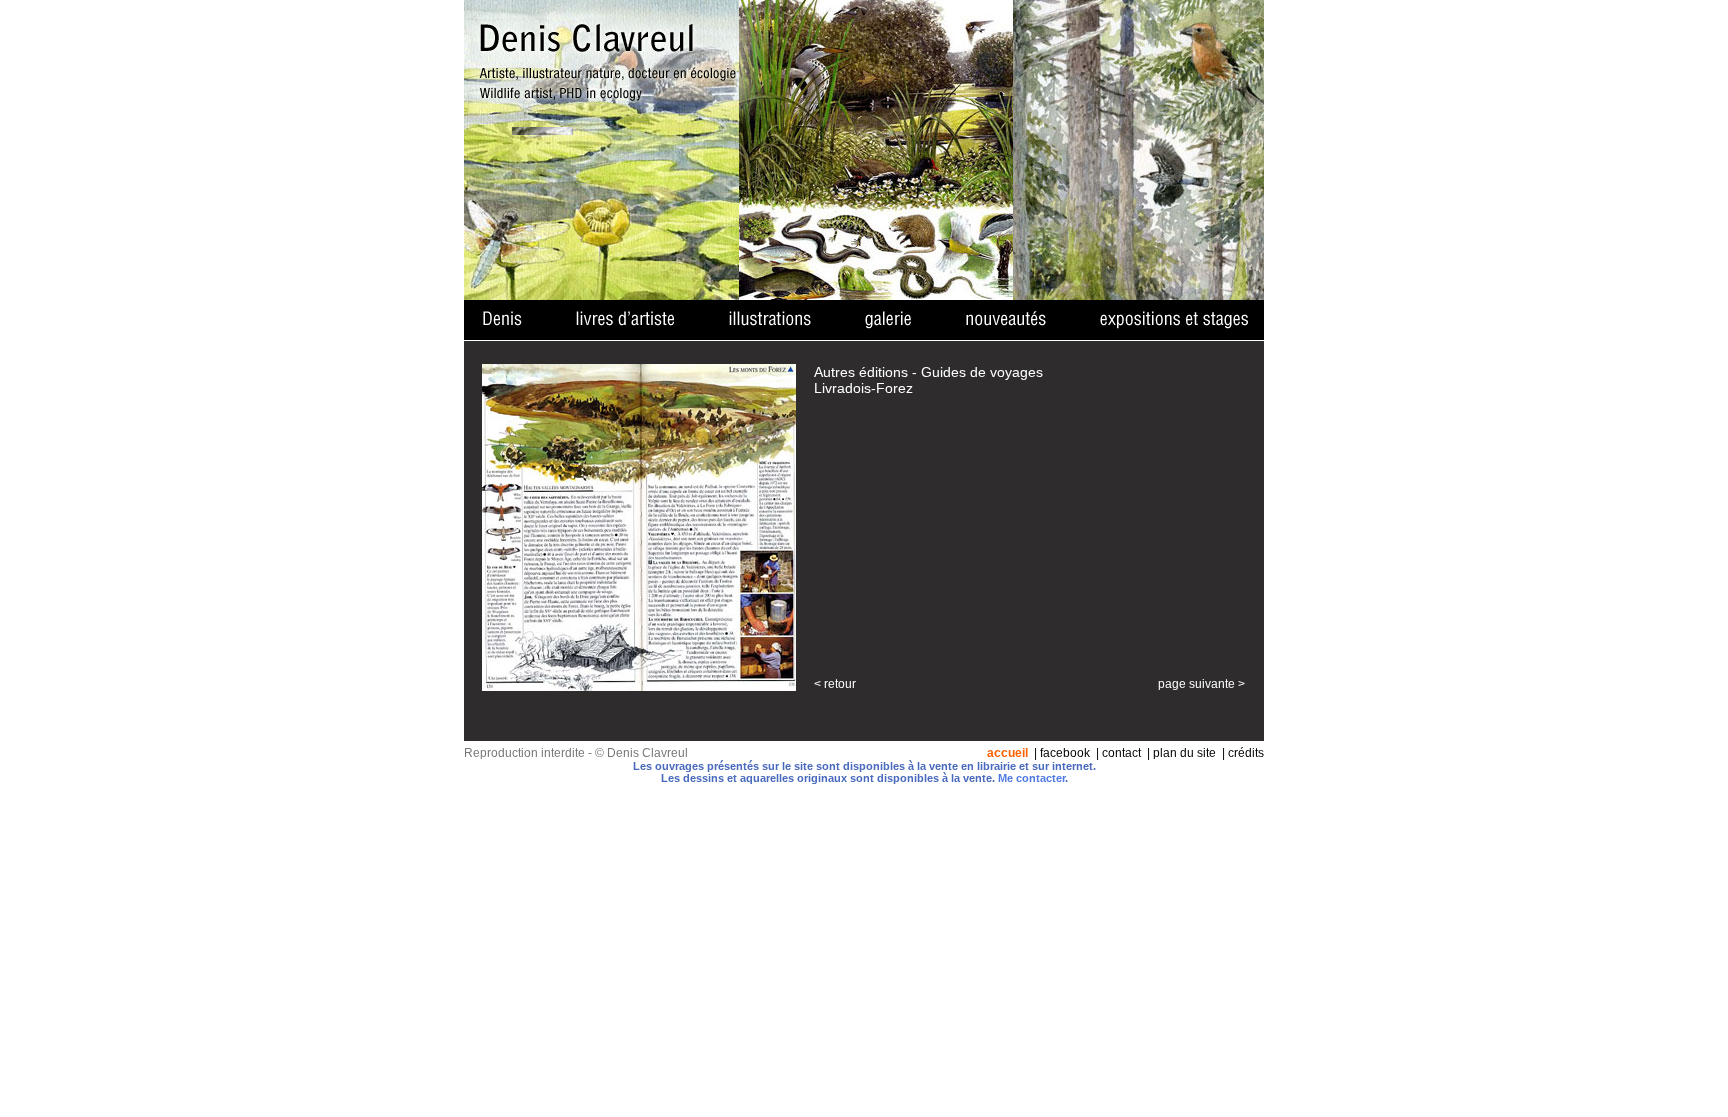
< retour (835, 684)
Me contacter (1031, 778)
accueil (1007, 753)
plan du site (1184, 753)
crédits (1246, 753)
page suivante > (1201, 684)
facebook (1065, 753)
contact (1121, 753)
